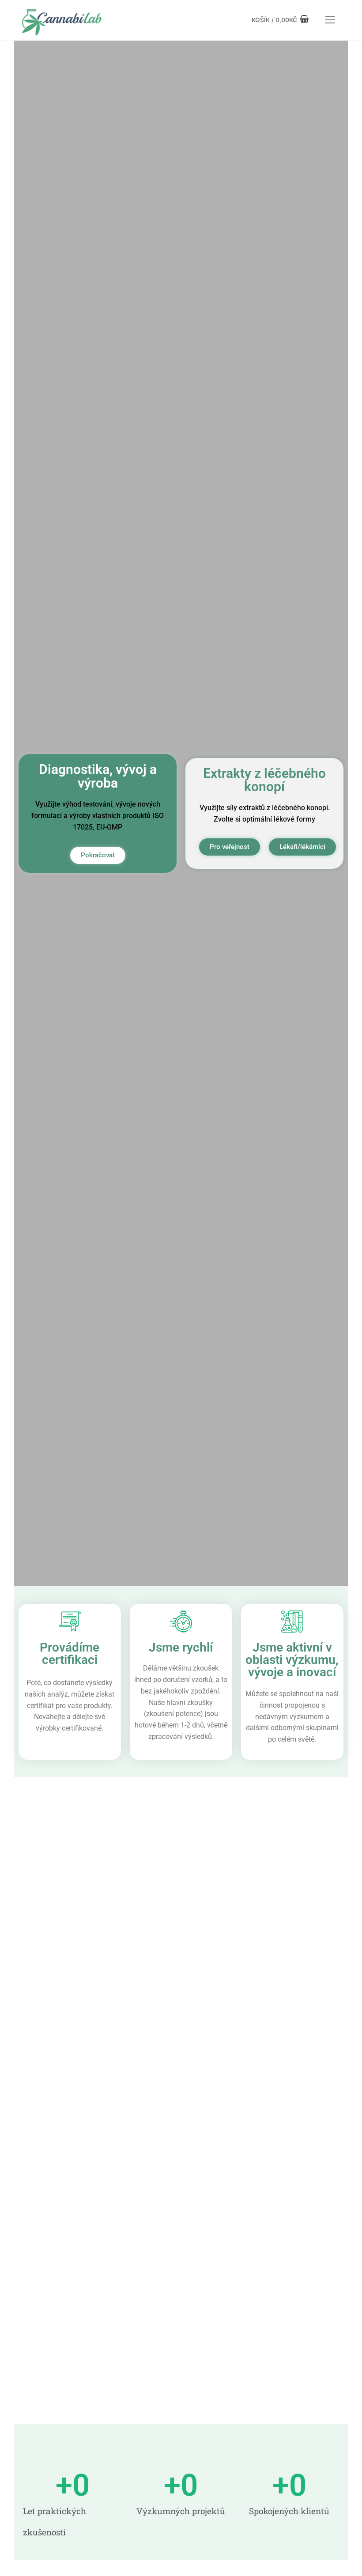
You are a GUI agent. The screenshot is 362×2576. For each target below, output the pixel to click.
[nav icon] (330, 20)
